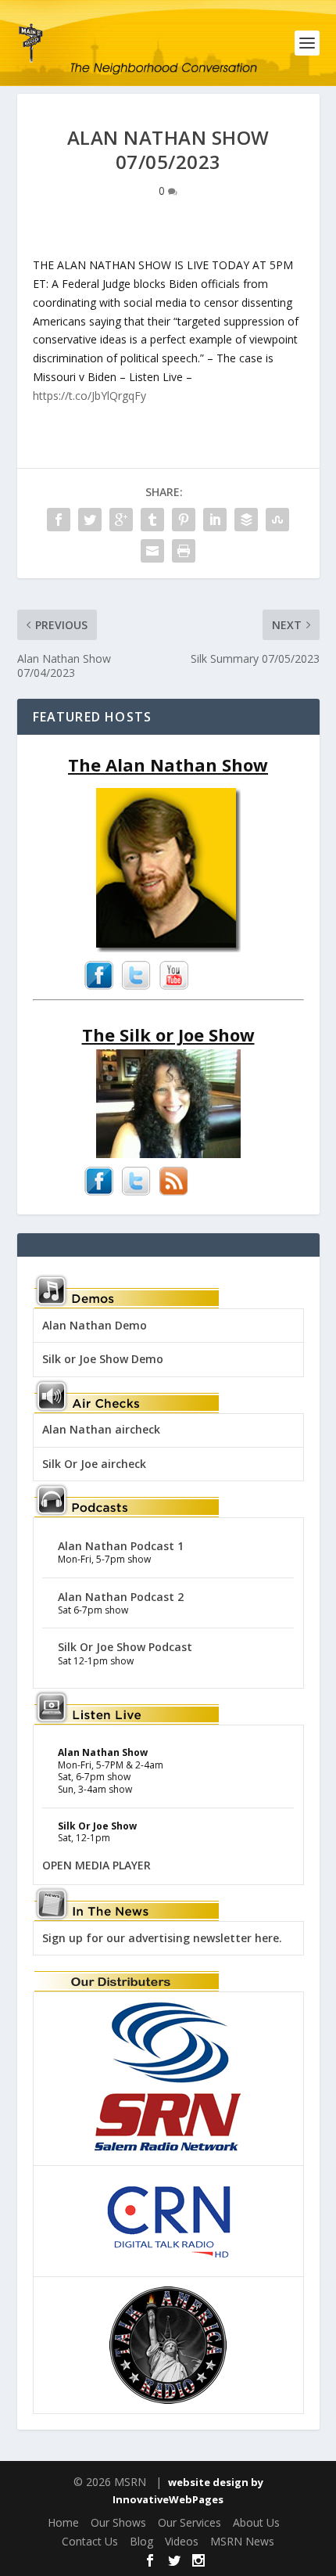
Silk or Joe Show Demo (103, 1359)
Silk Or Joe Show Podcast (125, 1647)
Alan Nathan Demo (95, 1325)
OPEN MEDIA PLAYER (97, 1865)
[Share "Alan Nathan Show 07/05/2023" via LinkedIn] (215, 520)
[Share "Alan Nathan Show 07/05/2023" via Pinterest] (184, 520)
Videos (182, 2541)
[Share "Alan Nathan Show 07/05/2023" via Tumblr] (152, 520)
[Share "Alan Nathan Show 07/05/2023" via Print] (184, 551)
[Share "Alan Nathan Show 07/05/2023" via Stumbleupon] (277, 520)
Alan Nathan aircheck (101, 1429)
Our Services (189, 2522)
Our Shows (118, 2522)
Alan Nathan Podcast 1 (121, 1546)
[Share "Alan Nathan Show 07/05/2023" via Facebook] (59, 520)
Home (63, 2522)
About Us (256, 2522)
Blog (141, 2541)
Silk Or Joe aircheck (94, 1464)
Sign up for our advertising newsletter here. (162, 1938)
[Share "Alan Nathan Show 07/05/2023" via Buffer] (246, 520)
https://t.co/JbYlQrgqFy (89, 396)
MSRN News (242, 2541)
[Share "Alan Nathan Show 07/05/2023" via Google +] (121, 520)
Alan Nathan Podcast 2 (121, 1597)
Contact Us (90, 2541)
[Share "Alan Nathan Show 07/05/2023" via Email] (152, 551)
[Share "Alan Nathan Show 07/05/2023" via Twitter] (90, 520)
